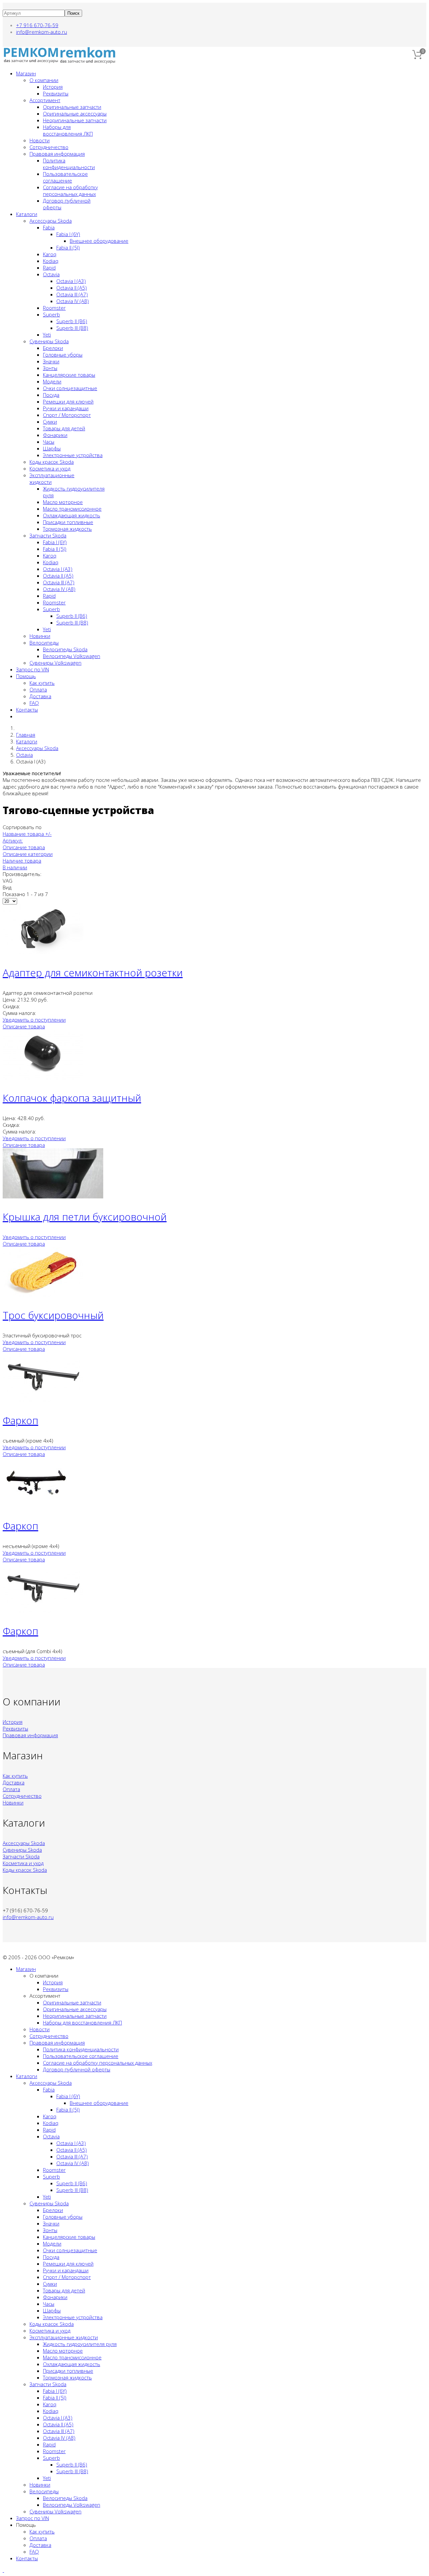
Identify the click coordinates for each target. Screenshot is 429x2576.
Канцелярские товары (69, 375)
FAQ (34, 703)
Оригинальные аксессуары (75, 114)
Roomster (54, 308)
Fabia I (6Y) (68, 234)
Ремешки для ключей (68, 401)
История (53, 87)
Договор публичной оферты (77, 2069)
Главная (26, 735)
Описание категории (28, 854)
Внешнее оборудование (99, 241)
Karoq (50, 254)
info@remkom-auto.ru (42, 32)
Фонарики (55, 435)
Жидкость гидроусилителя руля (80, 2344)
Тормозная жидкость (67, 529)
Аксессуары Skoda (51, 221)
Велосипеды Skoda (65, 649)
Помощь (26, 676)
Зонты (50, 368)
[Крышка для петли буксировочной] (53, 1196)
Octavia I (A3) (71, 281)
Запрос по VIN (33, 669)
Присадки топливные (68, 522)
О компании (44, 80)
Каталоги (27, 214)
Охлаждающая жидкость (72, 515)
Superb (51, 314)
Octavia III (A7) (72, 294)
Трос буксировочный (53, 1315)
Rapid (49, 268)
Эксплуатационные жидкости (64, 2337)
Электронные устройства (73, 455)
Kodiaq (51, 261)
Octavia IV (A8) (73, 301)
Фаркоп (20, 1420)
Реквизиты (56, 93)
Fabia (49, 227)
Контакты (27, 710)
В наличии (15, 867)
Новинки (40, 636)
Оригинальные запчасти (72, 107)
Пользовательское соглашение (65, 177)
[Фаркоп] (43, 1400)
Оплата (38, 689)
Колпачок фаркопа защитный (72, 1098)
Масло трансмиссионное (72, 509)
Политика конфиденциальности (69, 164)
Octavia (51, 274)
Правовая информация (57, 154)
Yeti (47, 335)
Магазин (26, 73)
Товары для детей (64, 428)
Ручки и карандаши (66, 408)
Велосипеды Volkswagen (72, 656)
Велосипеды (44, 643)
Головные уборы (63, 355)
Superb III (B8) (72, 328)
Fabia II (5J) (68, 247)
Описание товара (24, 847)
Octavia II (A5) (72, 288)
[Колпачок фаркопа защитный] (43, 1078)
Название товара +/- (27, 834)
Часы (49, 442)
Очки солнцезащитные (70, 388)
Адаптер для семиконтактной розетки (93, 973)
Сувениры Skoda (49, 341)
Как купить (42, 683)
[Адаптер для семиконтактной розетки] (43, 952)
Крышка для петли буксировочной (85, 1217)
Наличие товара (22, 861)
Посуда (51, 395)
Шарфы (52, 448)
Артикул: (13, 840)
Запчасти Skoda (48, 535)
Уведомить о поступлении (34, 1020)
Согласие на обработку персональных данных (70, 191)
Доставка (40, 696)
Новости (40, 140)
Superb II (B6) (72, 321)
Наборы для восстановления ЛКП (68, 130)
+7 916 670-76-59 (37, 25)
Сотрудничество (49, 147)
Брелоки (53, 348)
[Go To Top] (3, 2570)
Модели (52, 381)
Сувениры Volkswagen (55, 663)
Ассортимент (45, 100)
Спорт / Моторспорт (67, 415)
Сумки (50, 422)
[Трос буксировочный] (43, 1295)
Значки (51, 361)
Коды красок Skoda (52, 462)
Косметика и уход (50, 468)
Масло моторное (63, 502)
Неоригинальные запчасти (75, 120)
